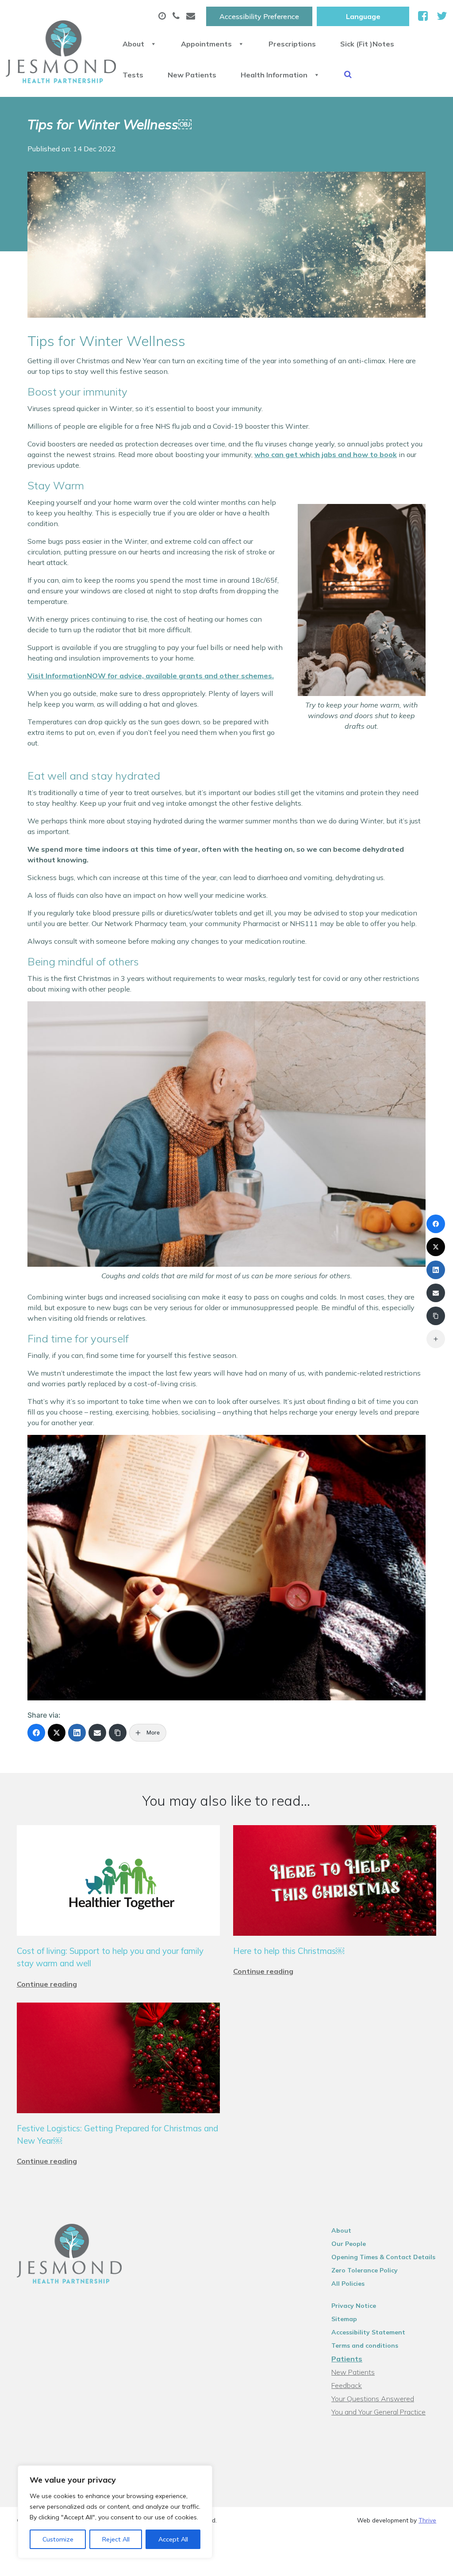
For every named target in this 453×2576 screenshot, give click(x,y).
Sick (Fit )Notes (367, 44)
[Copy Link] (118, 1733)
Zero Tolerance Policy (365, 2270)
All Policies (348, 2284)
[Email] (97, 1733)
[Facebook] (36, 1733)
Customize (58, 2539)
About (133, 44)
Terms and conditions (365, 2345)
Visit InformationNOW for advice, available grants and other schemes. (151, 676)
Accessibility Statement (368, 2332)
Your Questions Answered (373, 2399)
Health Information (274, 75)
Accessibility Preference (259, 16)
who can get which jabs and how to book (326, 454)
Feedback (347, 2385)
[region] (115, 2512)
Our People (349, 2244)
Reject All (116, 2539)
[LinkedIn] (77, 1733)
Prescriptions (292, 44)
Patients (347, 2359)
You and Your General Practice (378, 2412)
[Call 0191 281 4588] (177, 16)
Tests (133, 75)
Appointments (206, 44)
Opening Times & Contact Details (383, 2257)
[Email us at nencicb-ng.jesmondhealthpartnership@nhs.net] (192, 16)
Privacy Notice (354, 2306)
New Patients (192, 75)
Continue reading (47, 1984)
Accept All (173, 2539)
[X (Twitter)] (57, 1733)
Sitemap (344, 2319)
